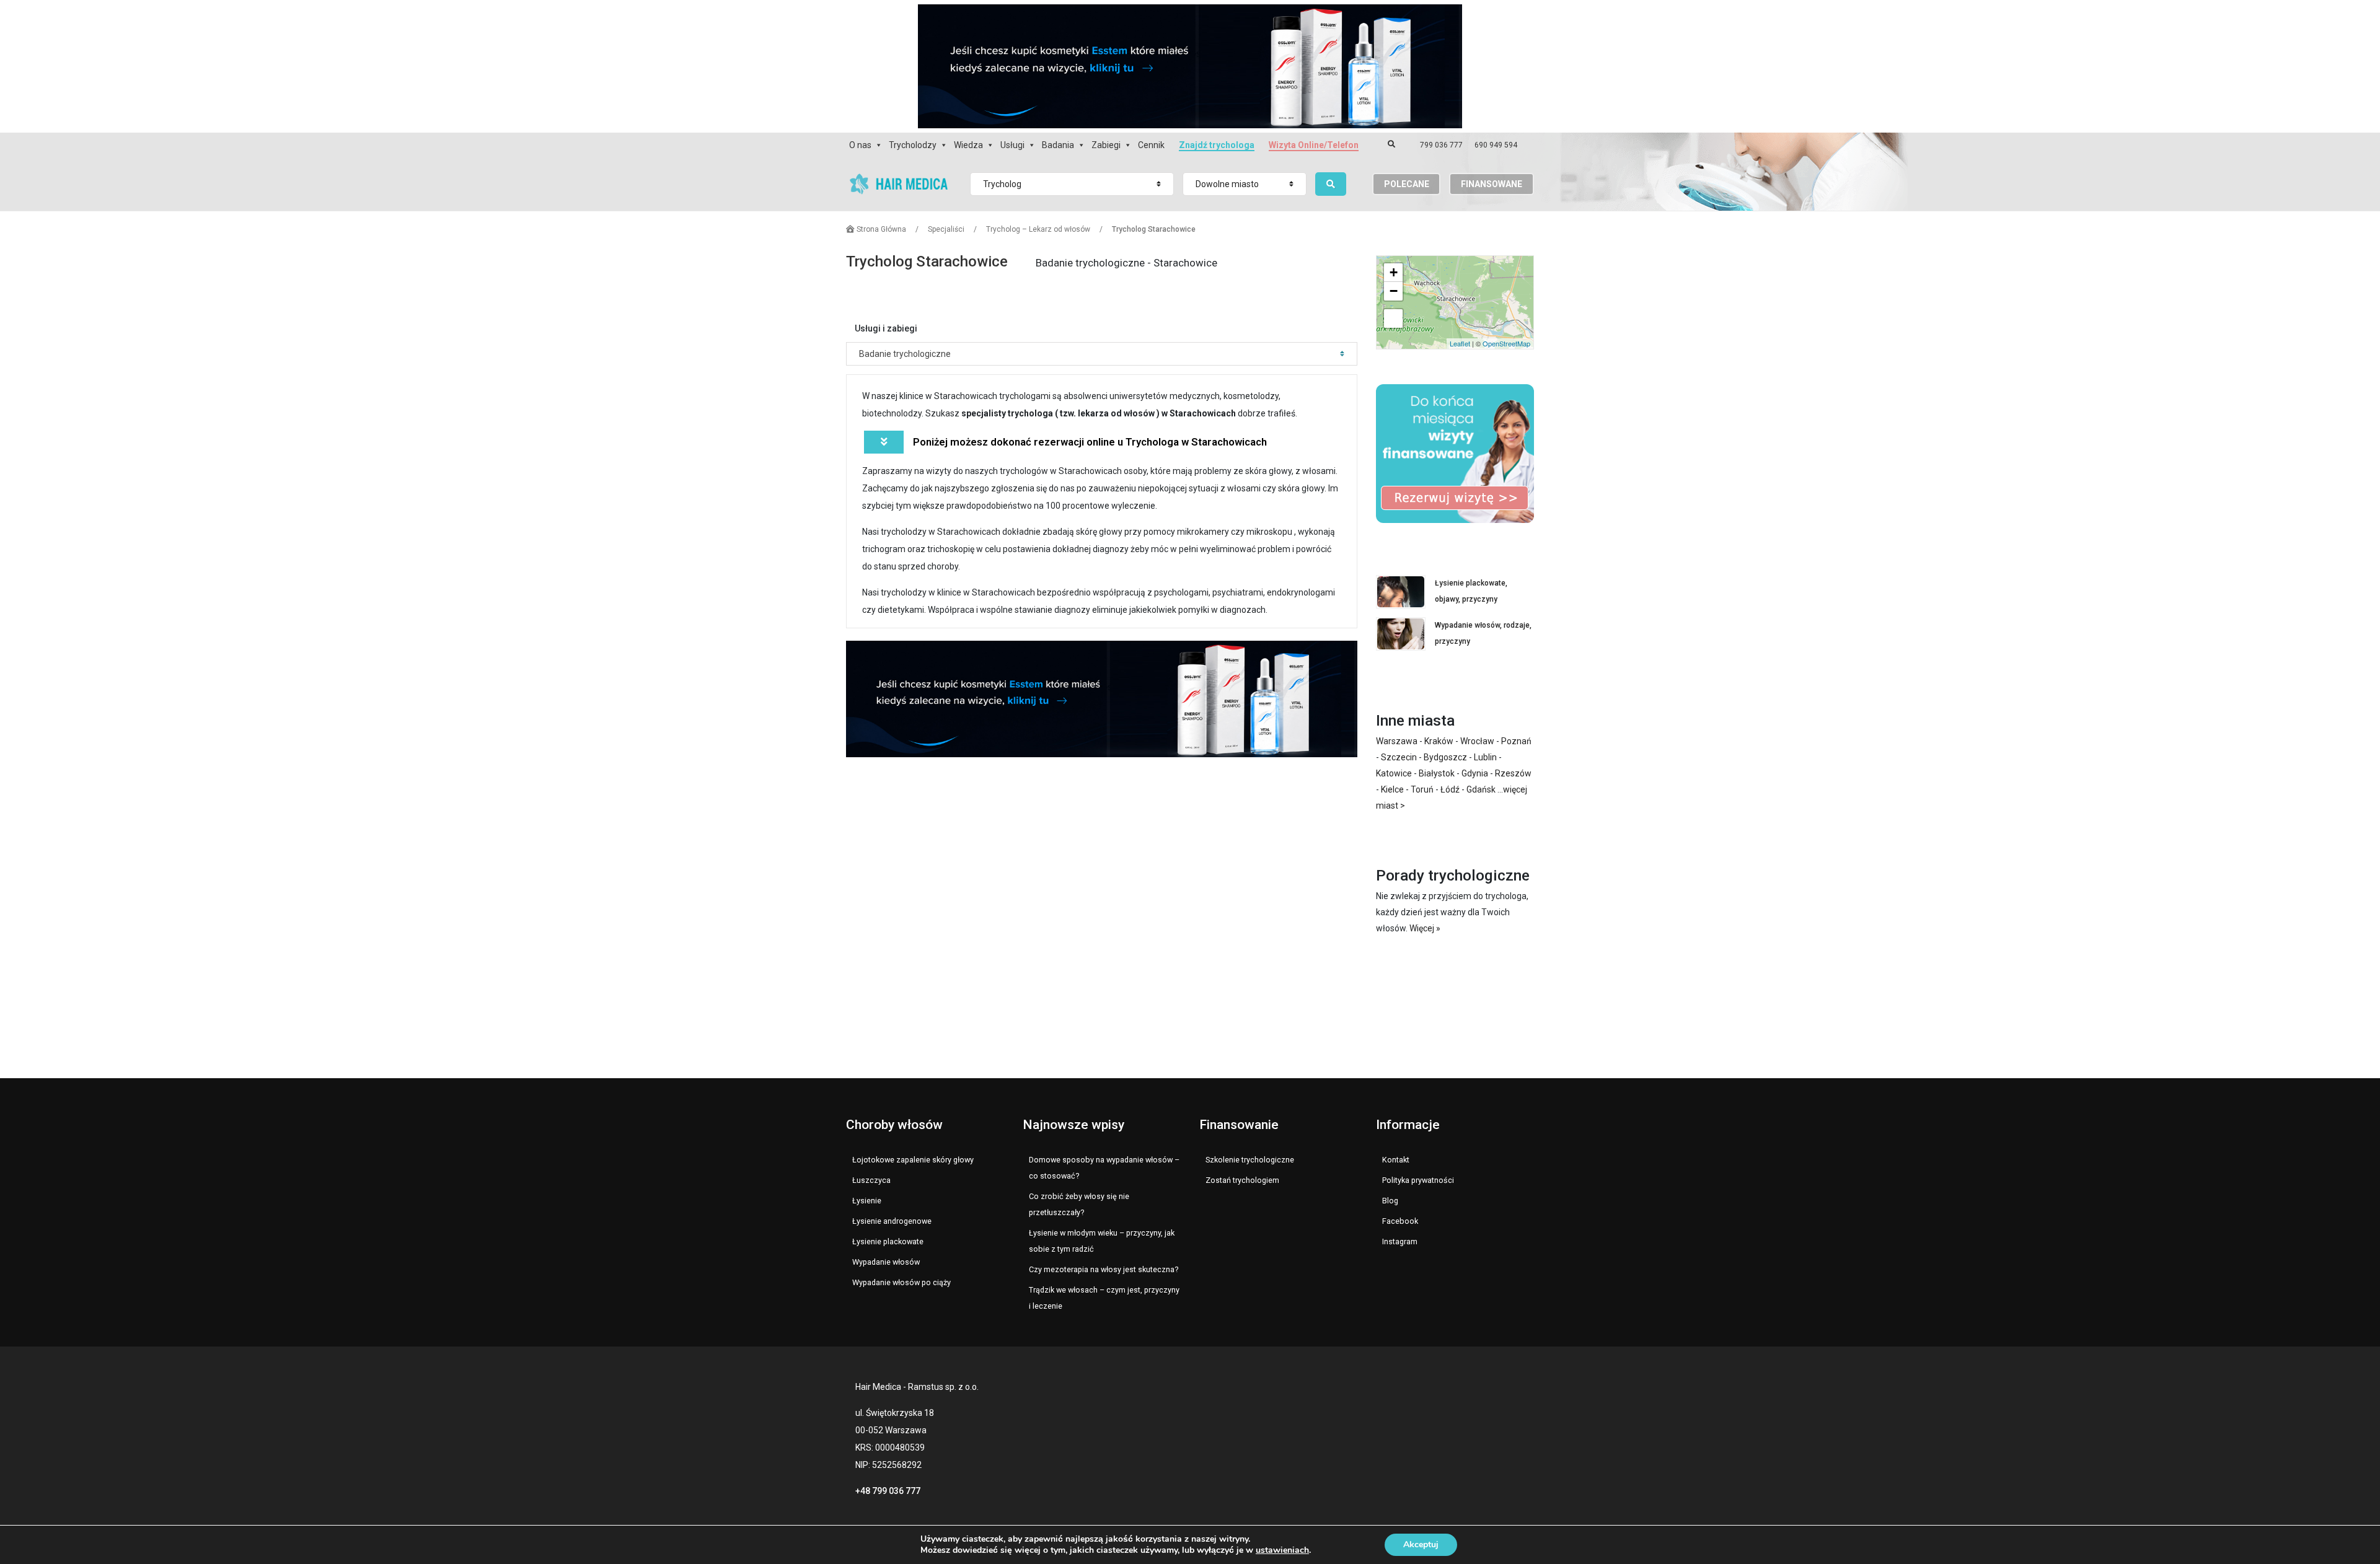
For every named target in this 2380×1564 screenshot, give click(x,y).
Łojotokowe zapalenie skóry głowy (913, 1160)
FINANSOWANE (1492, 184)
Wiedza (968, 145)
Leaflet (1460, 343)
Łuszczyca (871, 1180)
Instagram (1400, 1241)
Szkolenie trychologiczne (1250, 1160)
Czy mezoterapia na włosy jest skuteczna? (1104, 1269)
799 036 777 (1441, 145)
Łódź (1450, 789)
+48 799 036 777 (888, 1491)
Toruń (1422, 789)
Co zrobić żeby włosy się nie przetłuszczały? (1079, 1204)
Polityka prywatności (1418, 1180)
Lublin (1485, 757)
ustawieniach (1282, 1550)
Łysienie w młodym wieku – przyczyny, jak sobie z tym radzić (1102, 1241)
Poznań (1516, 741)
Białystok (1437, 773)
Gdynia (1475, 773)
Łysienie (867, 1201)
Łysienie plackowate (888, 1241)
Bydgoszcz (1445, 757)
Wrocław (1477, 741)
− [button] (1394, 291)
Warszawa (1397, 741)
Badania (1058, 145)
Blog (1390, 1201)
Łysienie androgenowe (892, 1221)
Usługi (1012, 145)
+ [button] (1394, 272)
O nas (860, 145)
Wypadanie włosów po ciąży (901, 1282)
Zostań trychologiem (1242, 1180)
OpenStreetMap (1506, 343)
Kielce (1392, 789)
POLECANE (1407, 184)
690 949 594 (1496, 145)
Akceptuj (1421, 1544)
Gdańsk (1481, 789)
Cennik (1151, 145)
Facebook (1400, 1221)
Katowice (1394, 773)
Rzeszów (1513, 773)
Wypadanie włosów (886, 1262)
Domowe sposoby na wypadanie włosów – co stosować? (1104, 1168)
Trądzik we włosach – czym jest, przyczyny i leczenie (1104, 1298)
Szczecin (1399, 757)
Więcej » (1425, 928)
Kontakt (1396, 1160)
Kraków (1439, 741)
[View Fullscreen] (1393, 319)
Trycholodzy (913, 145)
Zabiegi (1106, 145)
